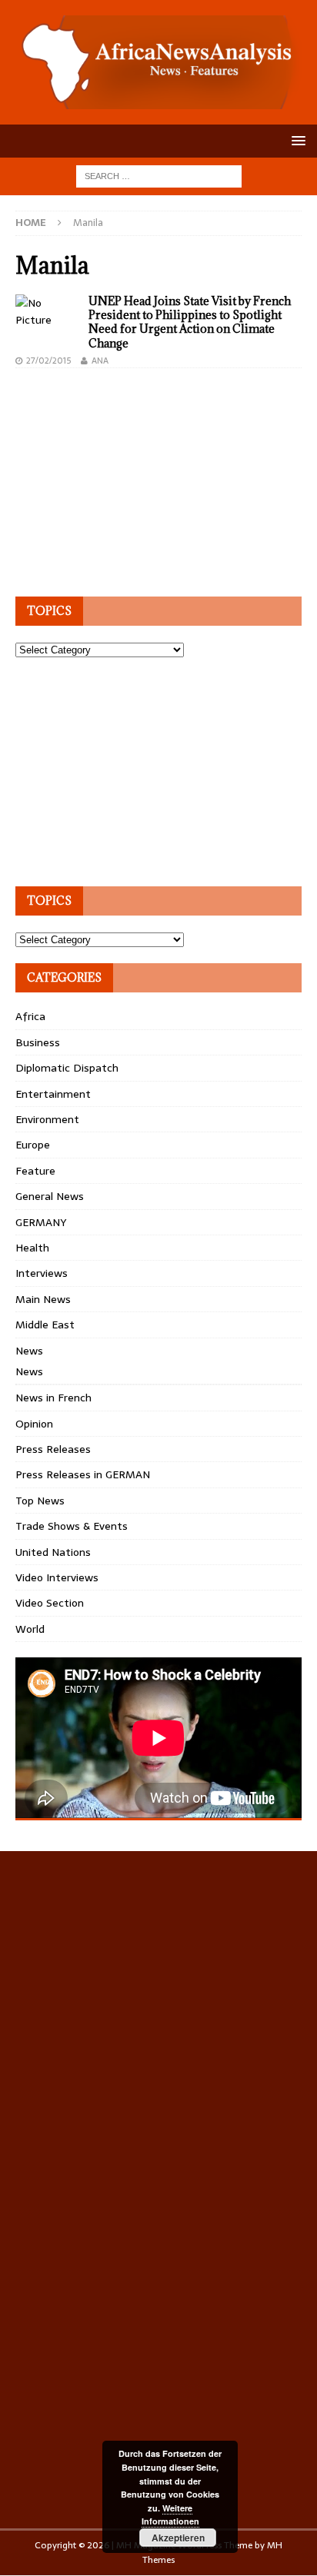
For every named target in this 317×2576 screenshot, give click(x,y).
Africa (30, 1016)
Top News (40, 1501)
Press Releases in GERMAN (83, 1474)
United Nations (53, 1552)
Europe (33, 1145)
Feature (35, 1171)
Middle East (45, 1325)
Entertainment (53, 1094)
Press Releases (53, 1449)
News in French (53, 1398)
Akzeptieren (178, 2538)
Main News (43, 1299)
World (30, 1629)
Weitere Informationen (170, 2515)
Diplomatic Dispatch (67, 1068)
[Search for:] (159, 175)
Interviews (42, 1273)
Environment (47, 1119)
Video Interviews (57, 1577)
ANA (100, 361)
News (29, 1351)
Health (32, 1248)
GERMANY (41, 1222)
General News (50, 1196)
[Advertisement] (131, 480)
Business (38, 1042)
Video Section (50, 1603)
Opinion (34, 1424)
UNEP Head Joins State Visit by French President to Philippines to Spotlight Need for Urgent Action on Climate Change (190, 322)
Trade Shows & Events (72, 1526)
